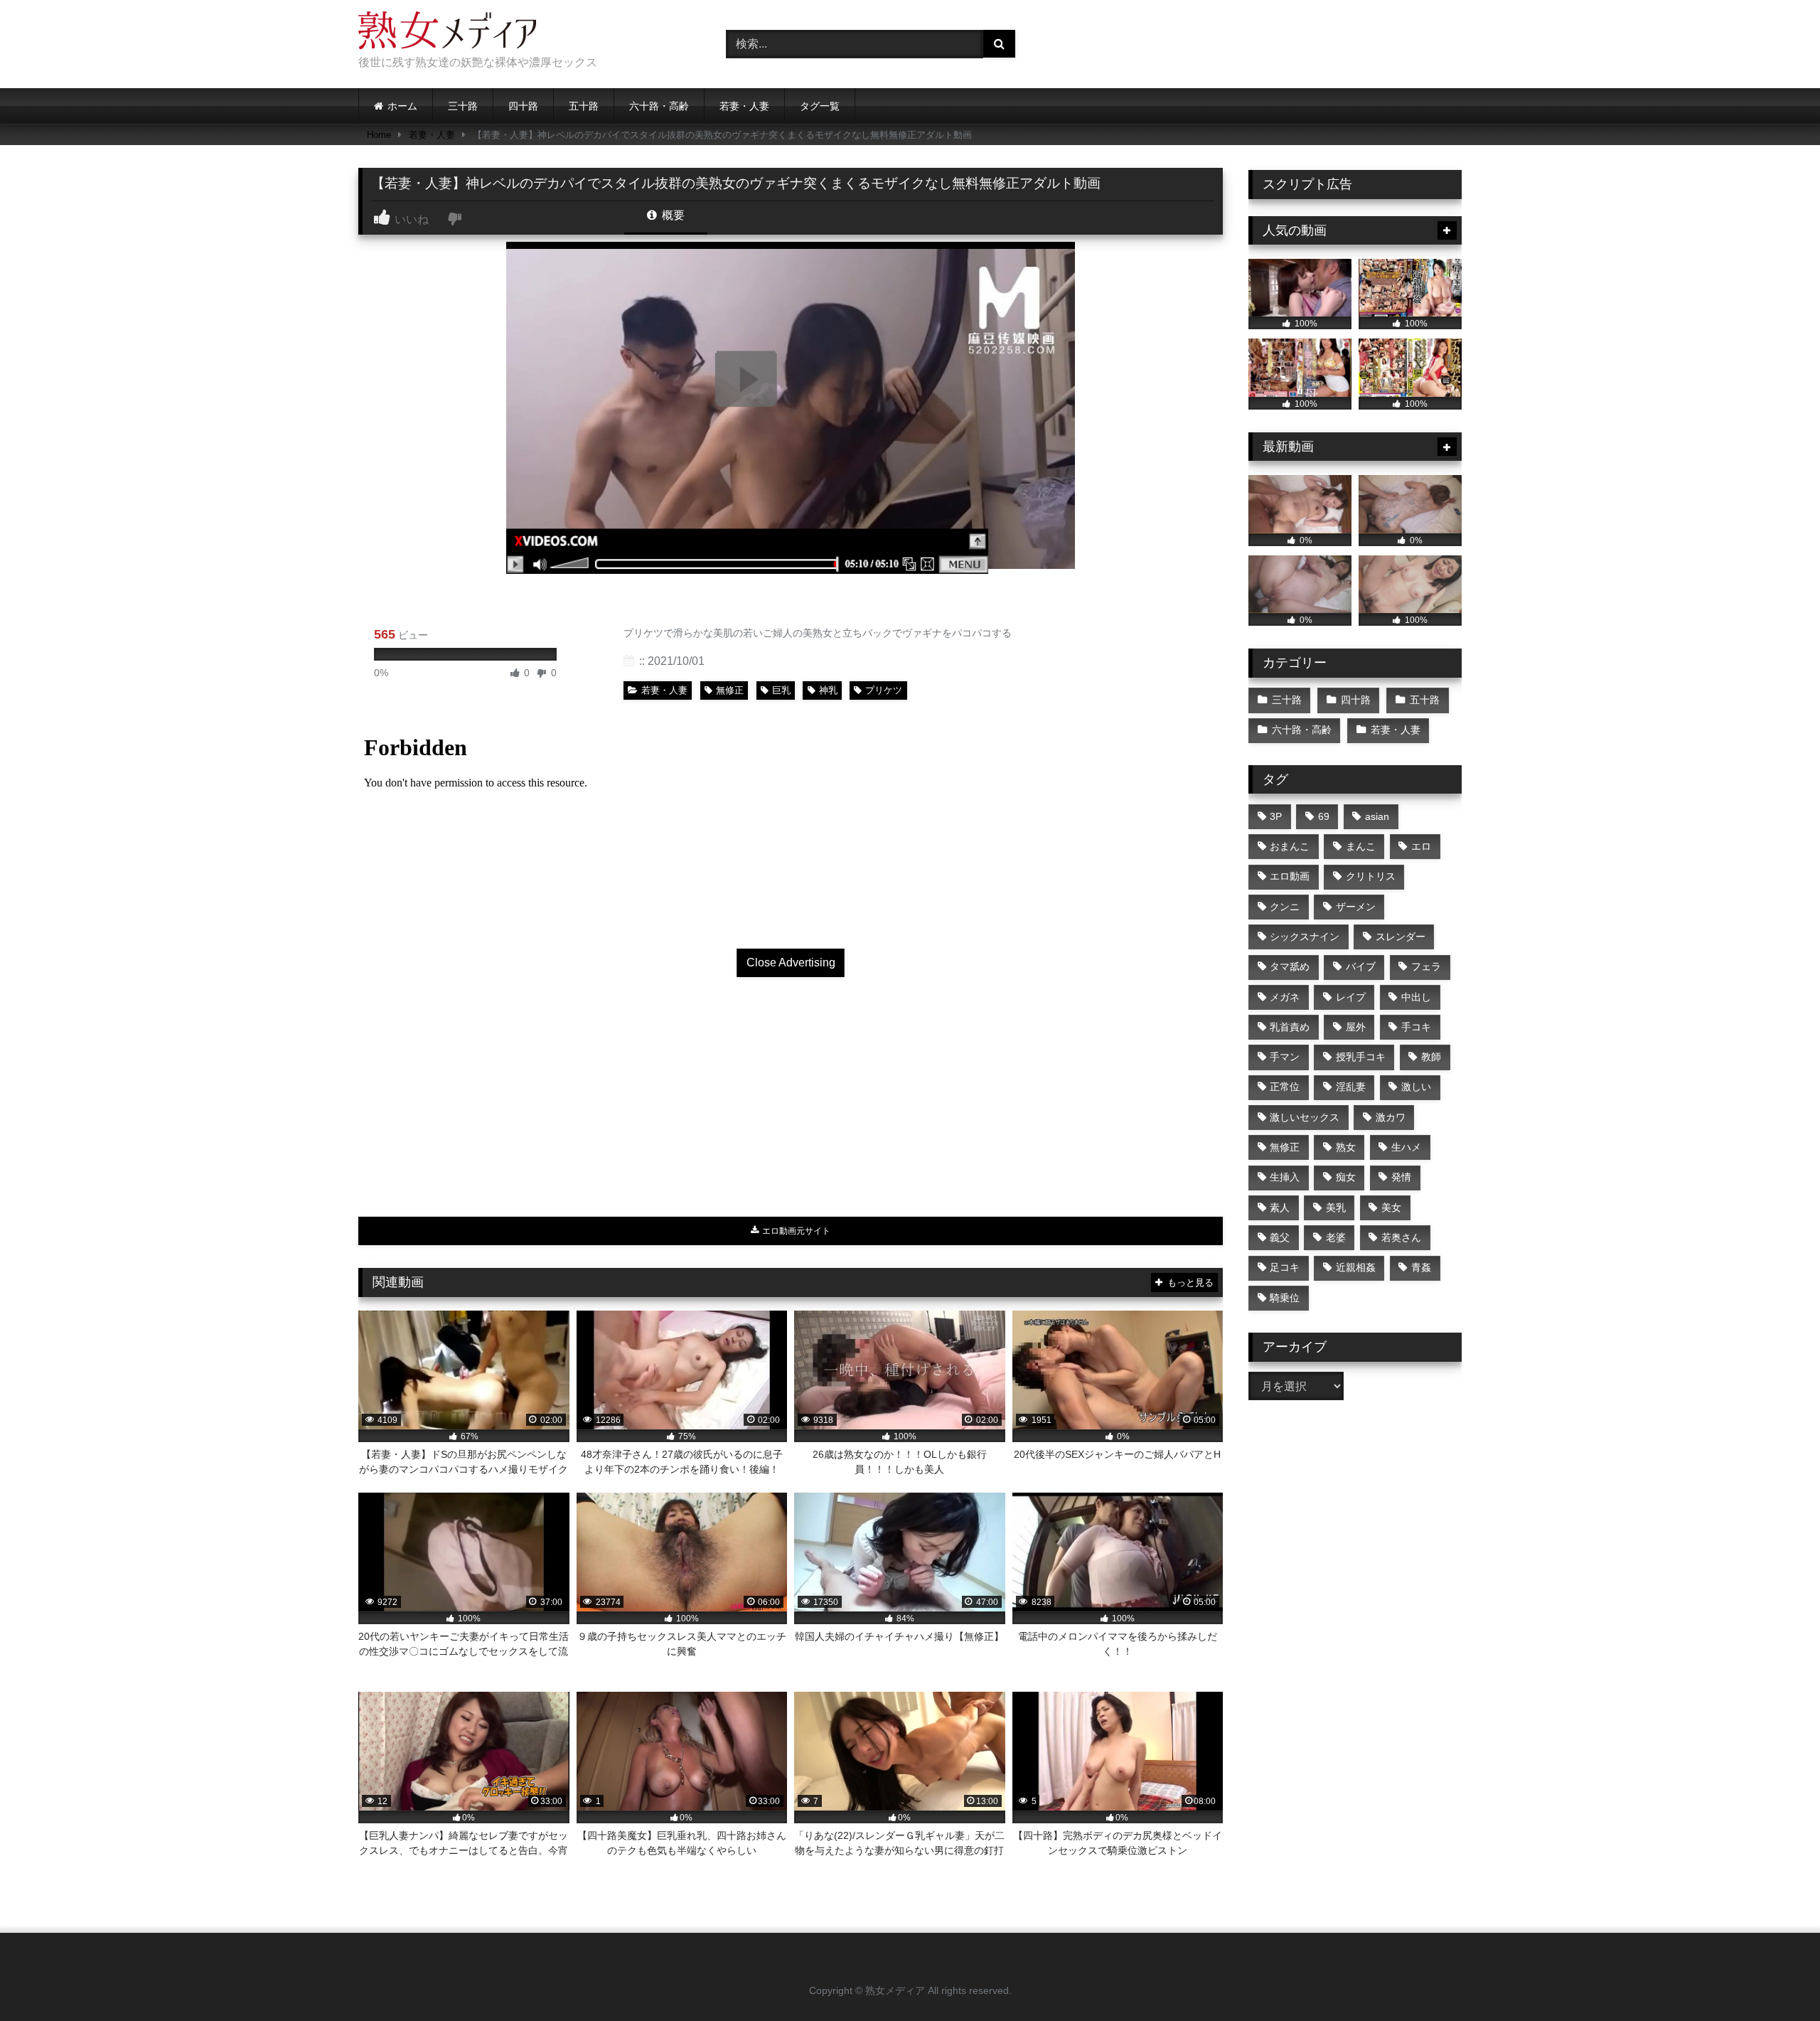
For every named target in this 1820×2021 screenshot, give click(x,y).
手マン (1285, 1057)
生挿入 (1285, 1177)
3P (1276, 816)
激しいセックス (1305, 1117)
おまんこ (1290, 846)
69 (1324, 816)
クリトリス (1371, 876)
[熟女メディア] (447, 33)
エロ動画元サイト (795, 1231)
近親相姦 (1356, 1267)
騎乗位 (1285, 1298)
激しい (1416, 1087)
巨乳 (781, 690)
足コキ (1285, 1267)
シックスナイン (1305, 937)
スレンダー (1401, 937)
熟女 (1346, 1147)
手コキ (1416, 1027)
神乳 (828, 690)
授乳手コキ (1361, 1057)
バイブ (1361, 966)
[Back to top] (1776, 1979)
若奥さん (1401, 1237)
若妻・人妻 (744, 106)
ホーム (402, 106)
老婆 (1336, 1237)
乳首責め (1290, 1027)
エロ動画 (1290, 876)
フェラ (1426, 966)
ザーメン (1356, 907)
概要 (672, 215)
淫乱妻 (1351, 1087)
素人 (1280, 1207)
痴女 (1346, 1177)
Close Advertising (791, 962)
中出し (1416, 997)
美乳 (1336, 1207)
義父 (1280, 1237)
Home (379, 135)
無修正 (730, 690)
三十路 (463, 106)
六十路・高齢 (659, 106)
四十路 (523, 106)
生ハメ (1406, 1147)
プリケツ (884, 690)
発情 (1401, 1177)
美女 (1391, 1207)
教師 (1431, 1057)
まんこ (1361, 846)
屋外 (1356, 1027)
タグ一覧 (820, 106)
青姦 (1421, 1267)
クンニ (1285, 907)
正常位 (1285, 1087)
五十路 (584, 106)
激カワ (1391, 1117)
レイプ (1351, 997)
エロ (1421, 846)
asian (1377, 816)
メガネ (1285, 997)
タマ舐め (1290, 966)
